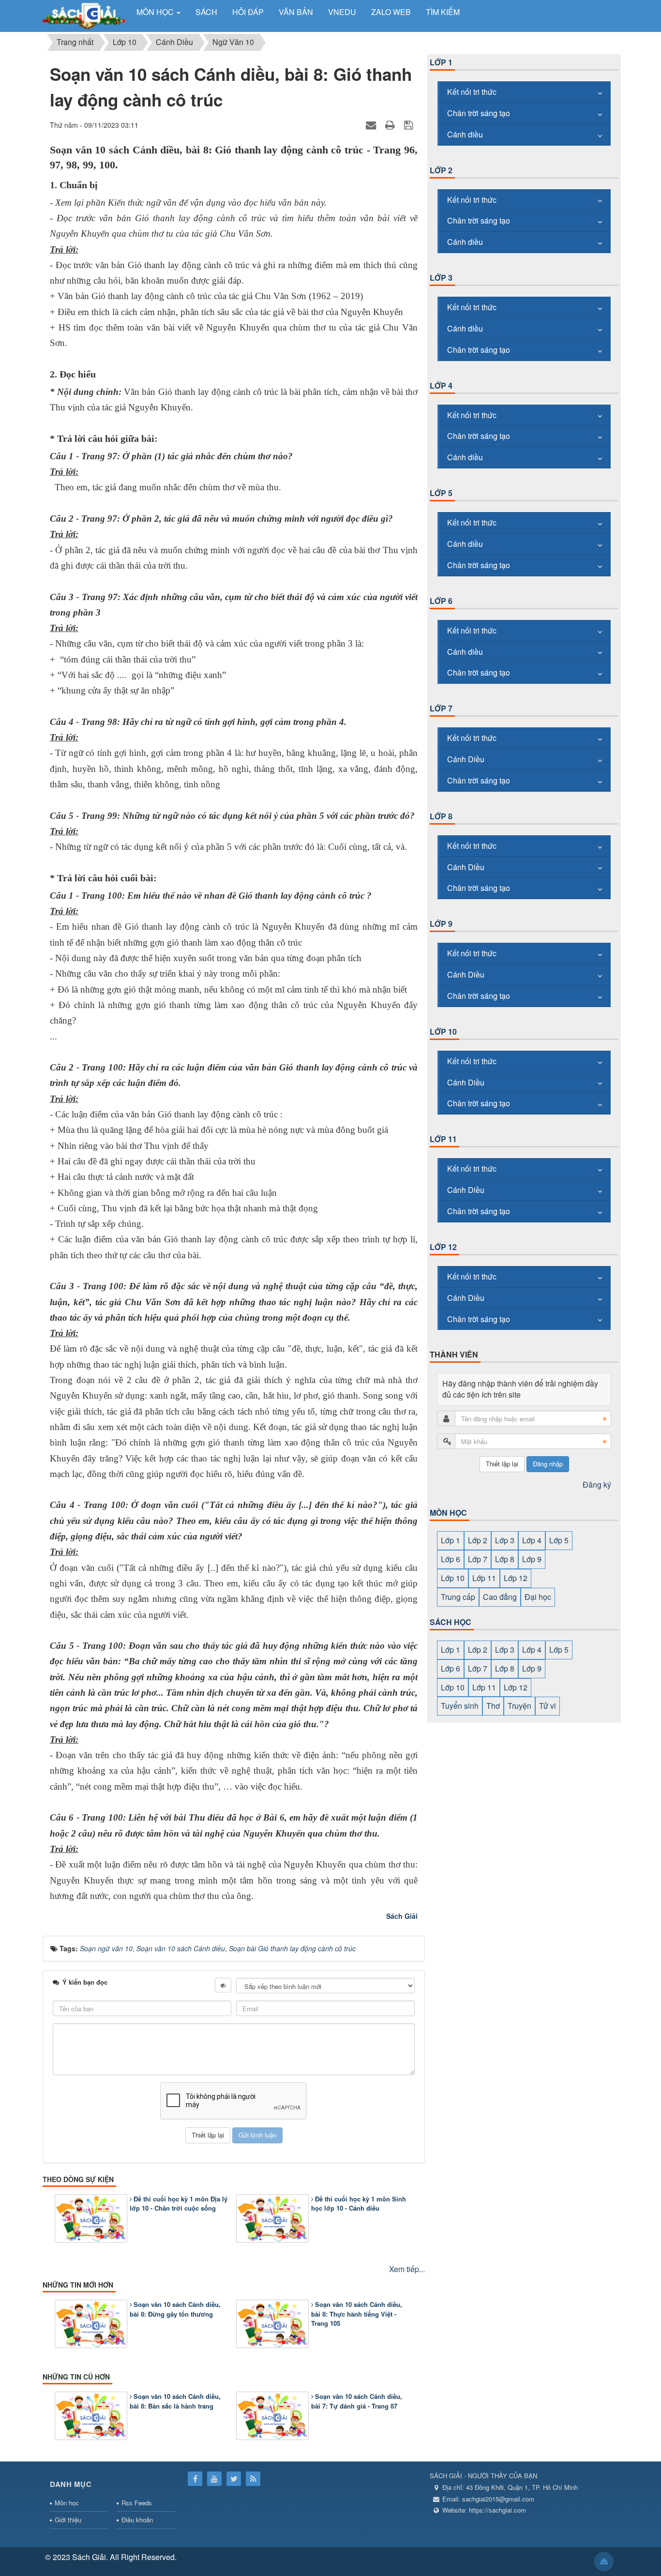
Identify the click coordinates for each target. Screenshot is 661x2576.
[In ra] (391, 125)
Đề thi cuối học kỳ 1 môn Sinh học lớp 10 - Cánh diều (359, 2204)
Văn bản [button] (296, 12)
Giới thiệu (68, 2520)
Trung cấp (458, 1597)
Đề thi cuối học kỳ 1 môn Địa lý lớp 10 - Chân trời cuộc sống (179, 2204)
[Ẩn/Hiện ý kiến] (223, 1985)
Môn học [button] (156, 12)
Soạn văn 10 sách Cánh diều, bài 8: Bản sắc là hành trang (175, 2401)
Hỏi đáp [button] (248, 12)
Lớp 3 (441, 278)
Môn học (67, 2503)
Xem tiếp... (407, 2269)
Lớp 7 (441, 708)
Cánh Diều (466, 759)
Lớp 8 (441, 816)
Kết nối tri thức (472, 92)
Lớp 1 (441, 62)
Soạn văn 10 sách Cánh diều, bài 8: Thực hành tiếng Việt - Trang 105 (357, 2314)
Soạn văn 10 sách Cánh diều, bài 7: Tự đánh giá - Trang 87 (357, 2401)
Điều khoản (137, 2520)
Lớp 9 (441, 924)
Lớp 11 (443, 1139)
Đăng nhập (548, 1464)
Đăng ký (597, 1484)
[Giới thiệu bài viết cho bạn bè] (372, 125)
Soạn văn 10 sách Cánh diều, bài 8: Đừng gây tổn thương (175, 2309)
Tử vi (548, 1706)
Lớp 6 (441, 601)
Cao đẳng (500, 1597)
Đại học (538, 1597)
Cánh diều (465, 134)
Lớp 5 (441, 493)
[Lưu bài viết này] (410, 125)
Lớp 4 (441, 385)
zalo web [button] (391, 12)
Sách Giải (402, 1916)
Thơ (493, 1706)
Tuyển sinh (460, 1706)
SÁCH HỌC (451, 1622)
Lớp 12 (443, 1247)
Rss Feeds (137, 2503)
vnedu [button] (342, 12)
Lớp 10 (443, 1032)
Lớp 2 (441, 170)
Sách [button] (206, 12)
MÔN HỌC (448, 1513)
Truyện (519, 1706)
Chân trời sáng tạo (479, 113)
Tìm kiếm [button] (443, 12)
